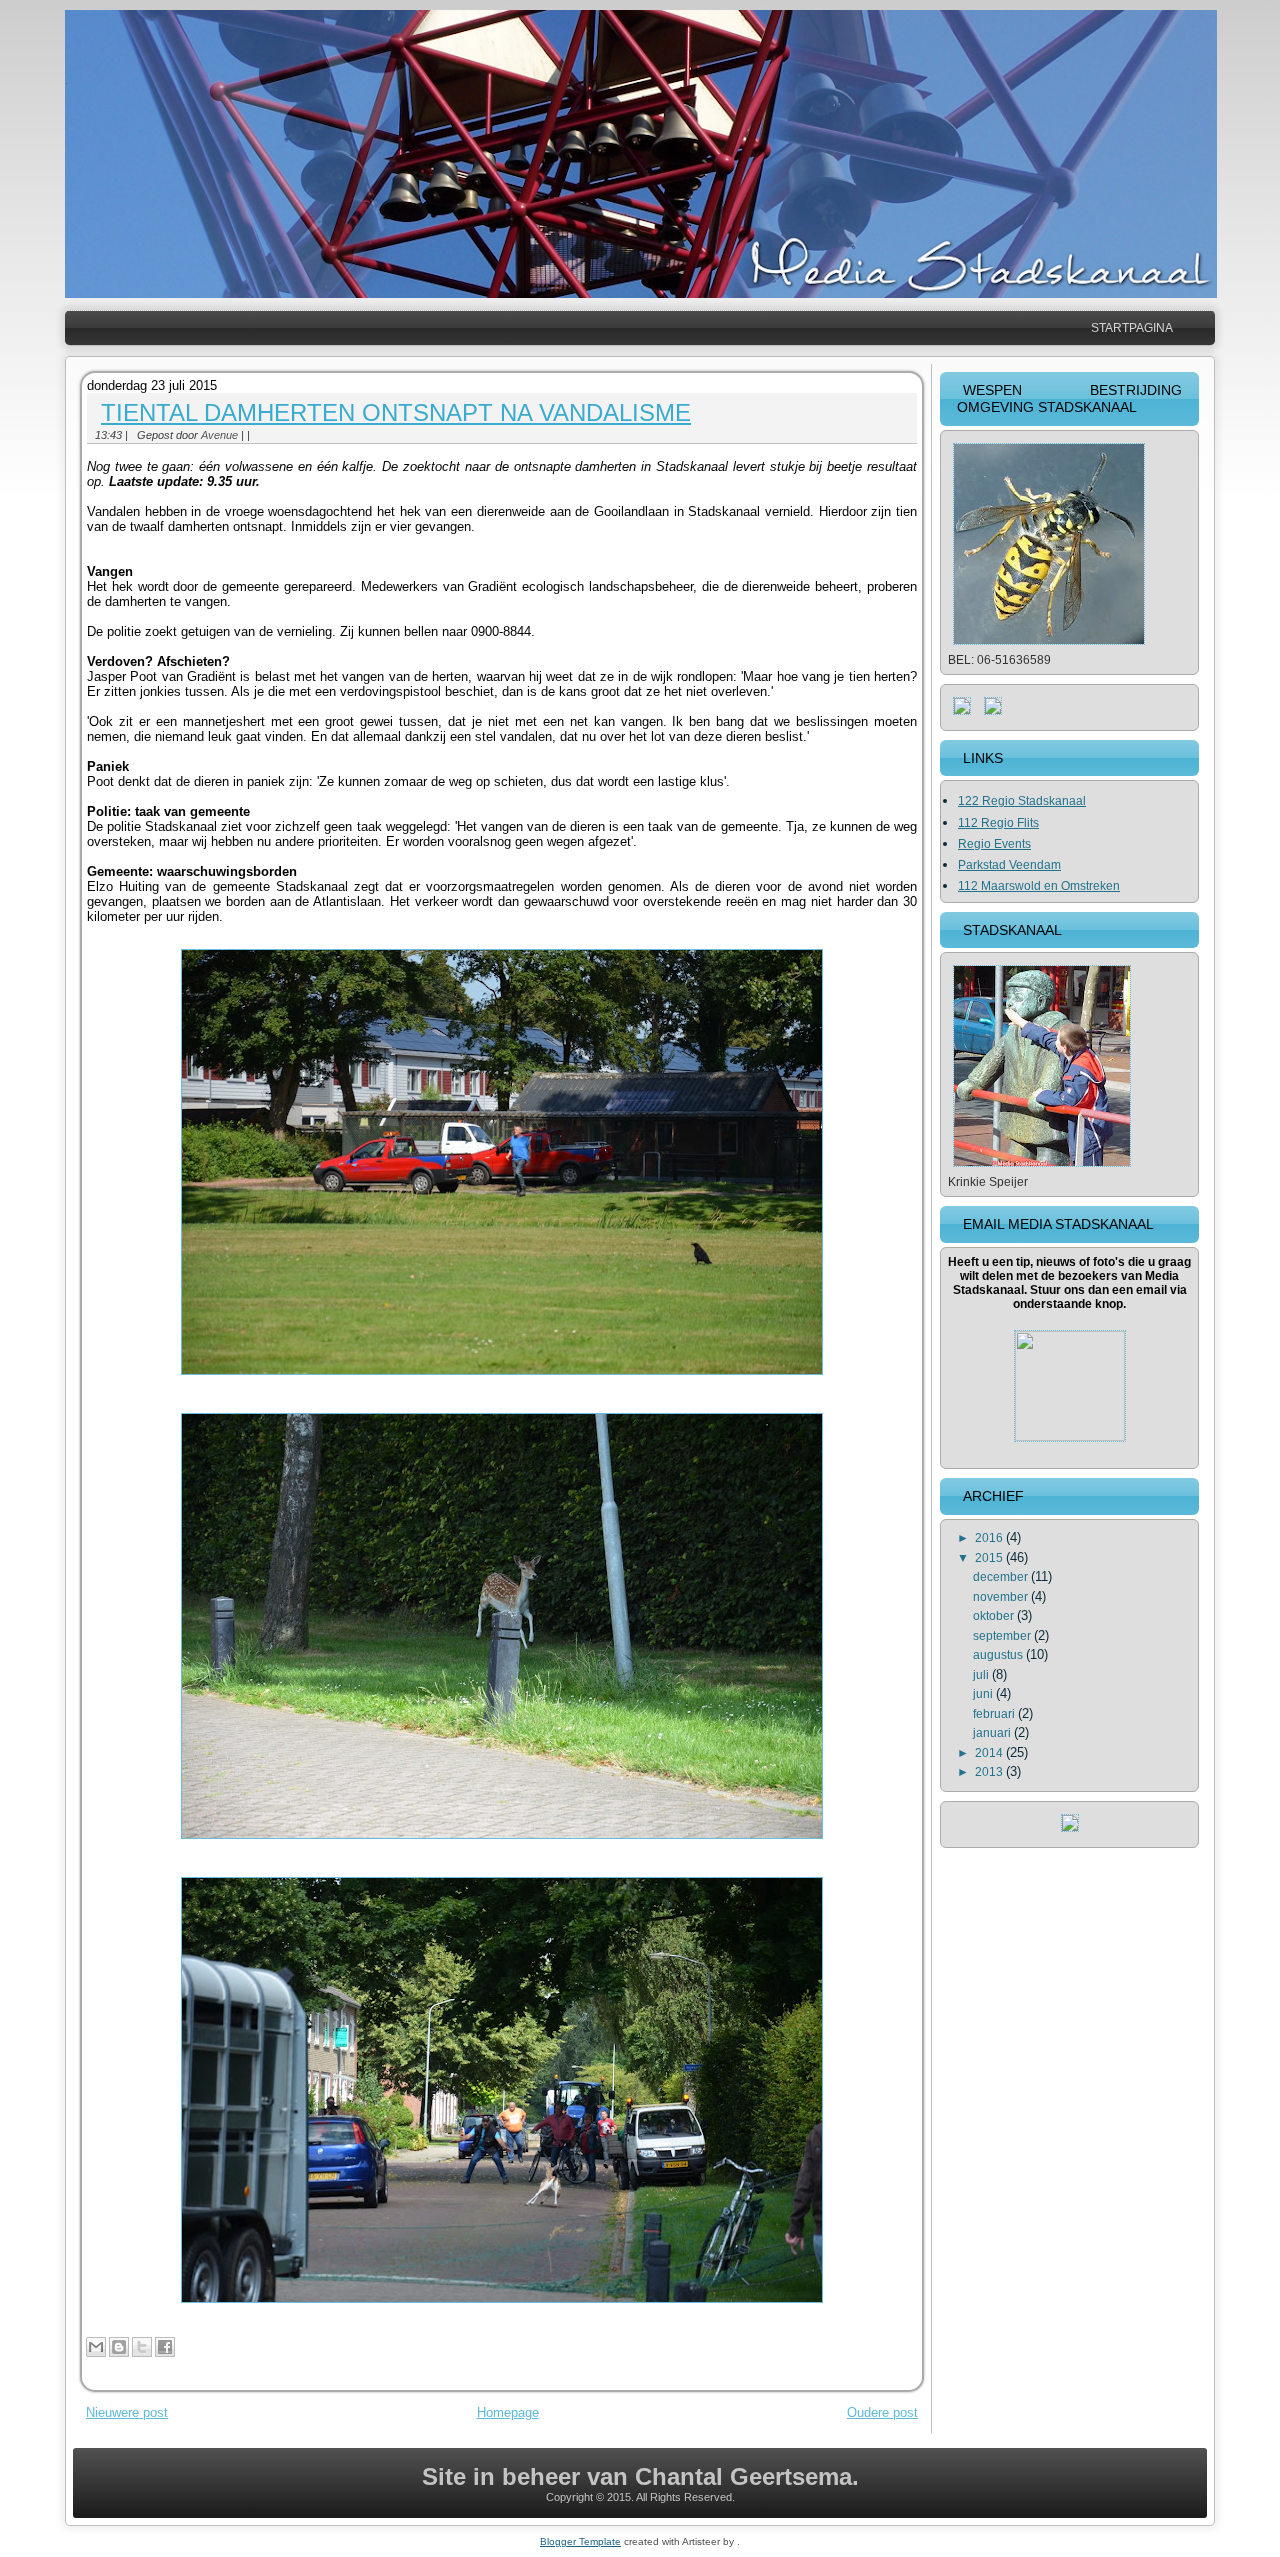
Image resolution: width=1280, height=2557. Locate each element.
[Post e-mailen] (256, 435)
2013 (990, 1772)
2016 (990, 1538)
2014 (990, 1753)
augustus (999, 1655)
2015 (990, 1558)
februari (995, 1714)
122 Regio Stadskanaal (1022, 801)
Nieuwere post (127, 2412)
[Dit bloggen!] (119, 2347)
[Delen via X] (142, 2347)
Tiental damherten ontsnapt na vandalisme (396, 412)
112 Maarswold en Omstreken (1039, 886)
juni (984, 1694)
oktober (995, 1616)
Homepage (508, 2412)
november (1002, 1597)
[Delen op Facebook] (165, 2347)
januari (993, 1733)
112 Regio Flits (998, 823)
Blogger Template (580, 2541)
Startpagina (1132, 328)
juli (982, 1675)
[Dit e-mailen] (96, 2347)
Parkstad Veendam (1009, 865)
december (1002, 1577)
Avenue (219, 435)
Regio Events (994, 844)
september (1003, 1636)
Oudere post (882, 2412)
